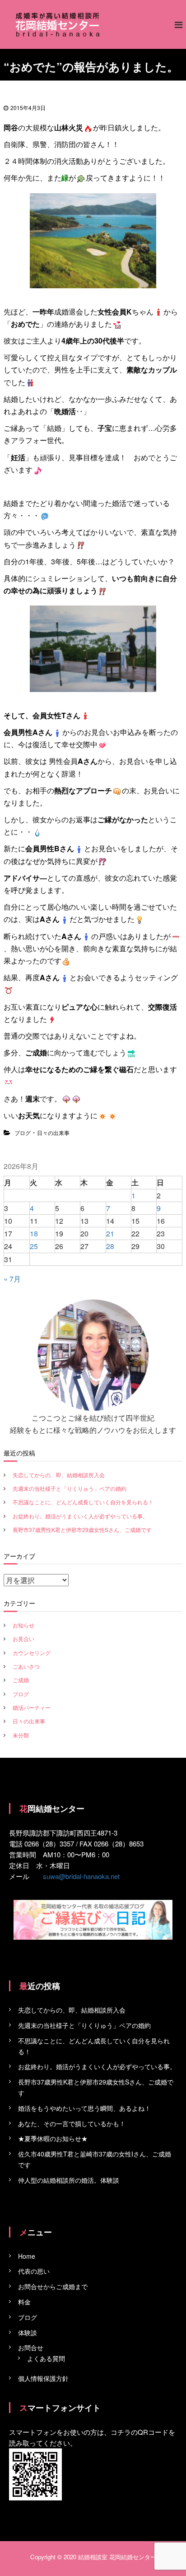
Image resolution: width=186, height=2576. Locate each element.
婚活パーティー (32, 1707)
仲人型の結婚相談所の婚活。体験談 (69, 2180)
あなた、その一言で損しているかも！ (72, 2123)
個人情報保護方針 (43, 2378)
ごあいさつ (26, 1666)
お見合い (23, 1639)
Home (27, 2256)
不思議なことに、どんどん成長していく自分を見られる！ (83, 1502)
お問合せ (31, 2347)
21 (110, 1233)
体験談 (28, 2333)
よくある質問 (46, 2358)
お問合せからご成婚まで (53, 2286)
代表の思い (34, 2271)
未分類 (21, 1735)
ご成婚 (21, 1680)
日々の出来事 (53, 1133)
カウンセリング (32, 1653)
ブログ (23, 1133)
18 (34, 1233)
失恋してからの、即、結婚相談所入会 (59, 1475)
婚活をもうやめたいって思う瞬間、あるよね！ (84, 2108)
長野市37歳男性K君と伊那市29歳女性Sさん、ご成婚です (82, 1529)
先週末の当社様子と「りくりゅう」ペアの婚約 (70, 1488)
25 (34, 1246)
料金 (24, 2302)
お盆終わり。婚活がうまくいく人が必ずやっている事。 (80, 1516)
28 (110, 1246)
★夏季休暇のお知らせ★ (53, 2138)
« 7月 (12, 1279)
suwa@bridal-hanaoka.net (81, 1876)
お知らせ (23, 1625)
